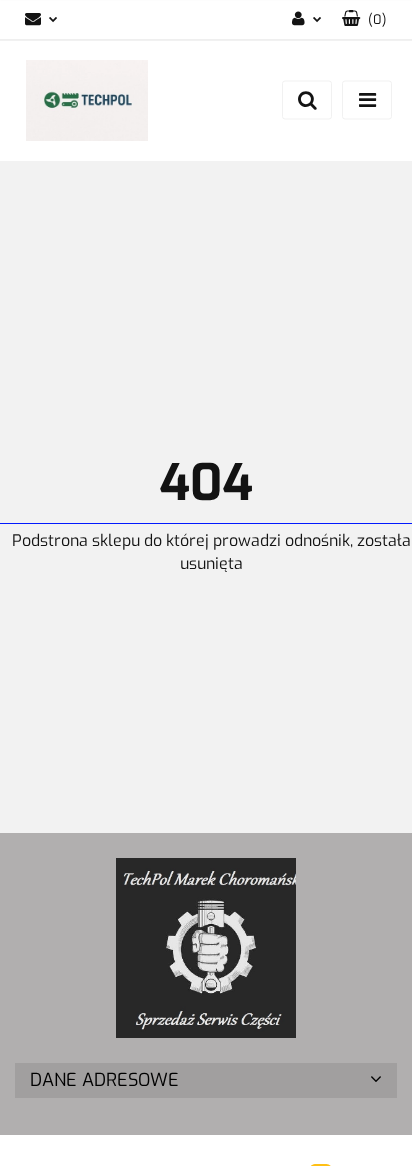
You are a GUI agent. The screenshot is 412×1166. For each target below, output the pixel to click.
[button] (364, 20)
